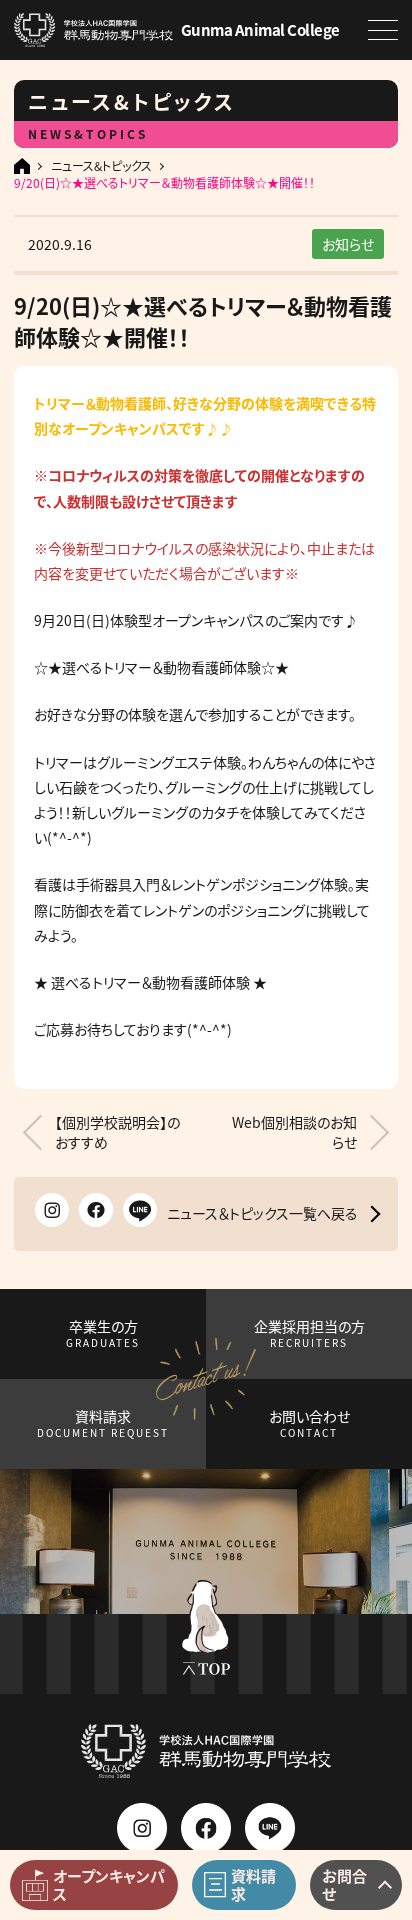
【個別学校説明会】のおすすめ (117, 1132)
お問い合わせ (309, 1423)
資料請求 (103, 1423)
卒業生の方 (103, 1333)
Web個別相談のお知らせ (294, 1132)
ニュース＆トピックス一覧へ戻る (262, 1213)
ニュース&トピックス (101, 166)
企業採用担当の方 (309, 1333)
